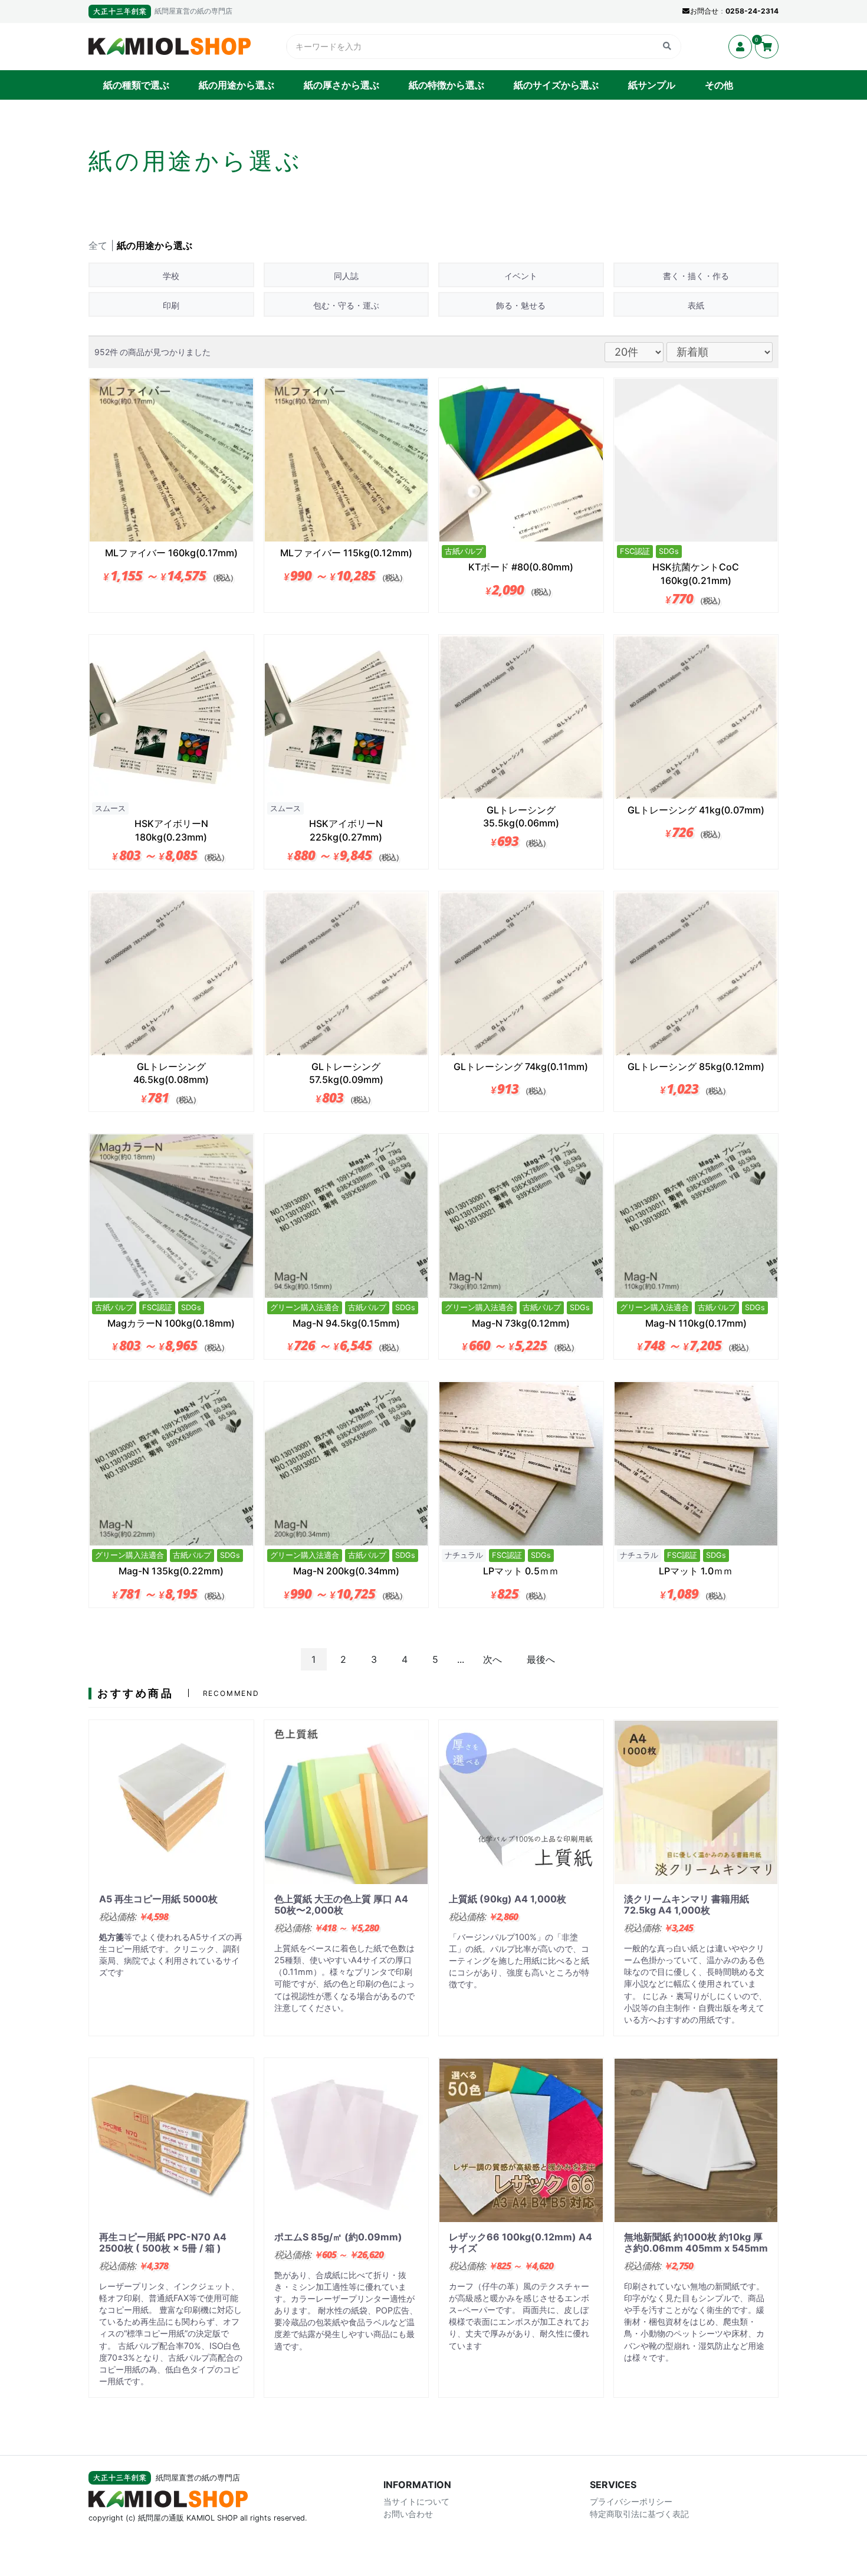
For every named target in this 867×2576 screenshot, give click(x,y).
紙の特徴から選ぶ (446, 85)
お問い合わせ (408, 2514)
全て (98, 245)
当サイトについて (416, 2501)
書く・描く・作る (696, 276)
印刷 (171, 305)
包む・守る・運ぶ (346, 305)
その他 (719, 85)
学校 (171, 276)
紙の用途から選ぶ (237, 85)
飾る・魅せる (521, 305)
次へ (492, 1659)
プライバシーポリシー (631, 2501)
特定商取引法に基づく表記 (639, 2514)
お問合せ (704, 11)
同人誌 (346, 276)
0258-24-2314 (752, 11)
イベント (521, 276)
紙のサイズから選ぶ (556, 85)
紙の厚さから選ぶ (341, 85)
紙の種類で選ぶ (136, 85)
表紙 (696, 305)
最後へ (541, 1659)
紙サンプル (652, 85)
